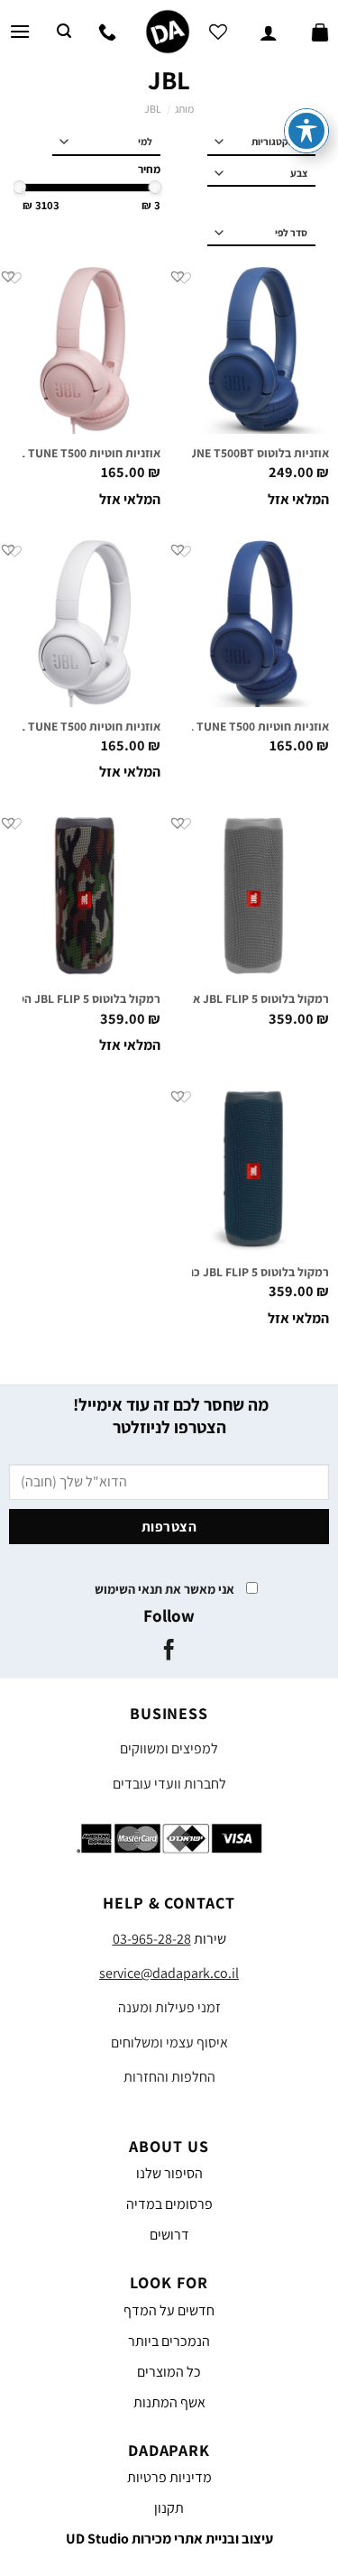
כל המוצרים (169, 2372)
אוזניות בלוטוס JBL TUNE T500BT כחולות (225, 453)
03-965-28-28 (152, 1939)
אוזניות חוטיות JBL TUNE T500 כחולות (233, 727)
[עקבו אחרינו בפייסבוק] (169, 1651)
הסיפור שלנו (169, 2173)
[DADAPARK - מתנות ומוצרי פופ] (168, 32)
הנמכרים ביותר (169, 2341)
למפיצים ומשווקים (169, 1748)
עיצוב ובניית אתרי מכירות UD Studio (169, 2539)
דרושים (169, 2235)
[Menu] (20, 31)
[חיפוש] (64, 31)
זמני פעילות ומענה (169, 2007)
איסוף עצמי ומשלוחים (169, 2042)
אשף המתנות (169, 2402)
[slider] (155, 187)
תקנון (169, 2508)
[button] (178, 276)
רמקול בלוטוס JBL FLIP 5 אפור (252, 999)
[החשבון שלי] (269, 32)
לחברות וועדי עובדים (169, 1784)
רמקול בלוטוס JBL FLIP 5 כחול (253, 1272)
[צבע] (261, 174)
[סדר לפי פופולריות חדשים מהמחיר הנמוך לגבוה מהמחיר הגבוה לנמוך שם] (261, 233)
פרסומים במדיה (169, 2204)
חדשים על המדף (169, 2310)
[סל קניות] (320, 32)
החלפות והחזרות (169, 2077)
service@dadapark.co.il (169, 1973)
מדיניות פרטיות (169, 2477)
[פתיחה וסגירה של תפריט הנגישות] (306, 131)
